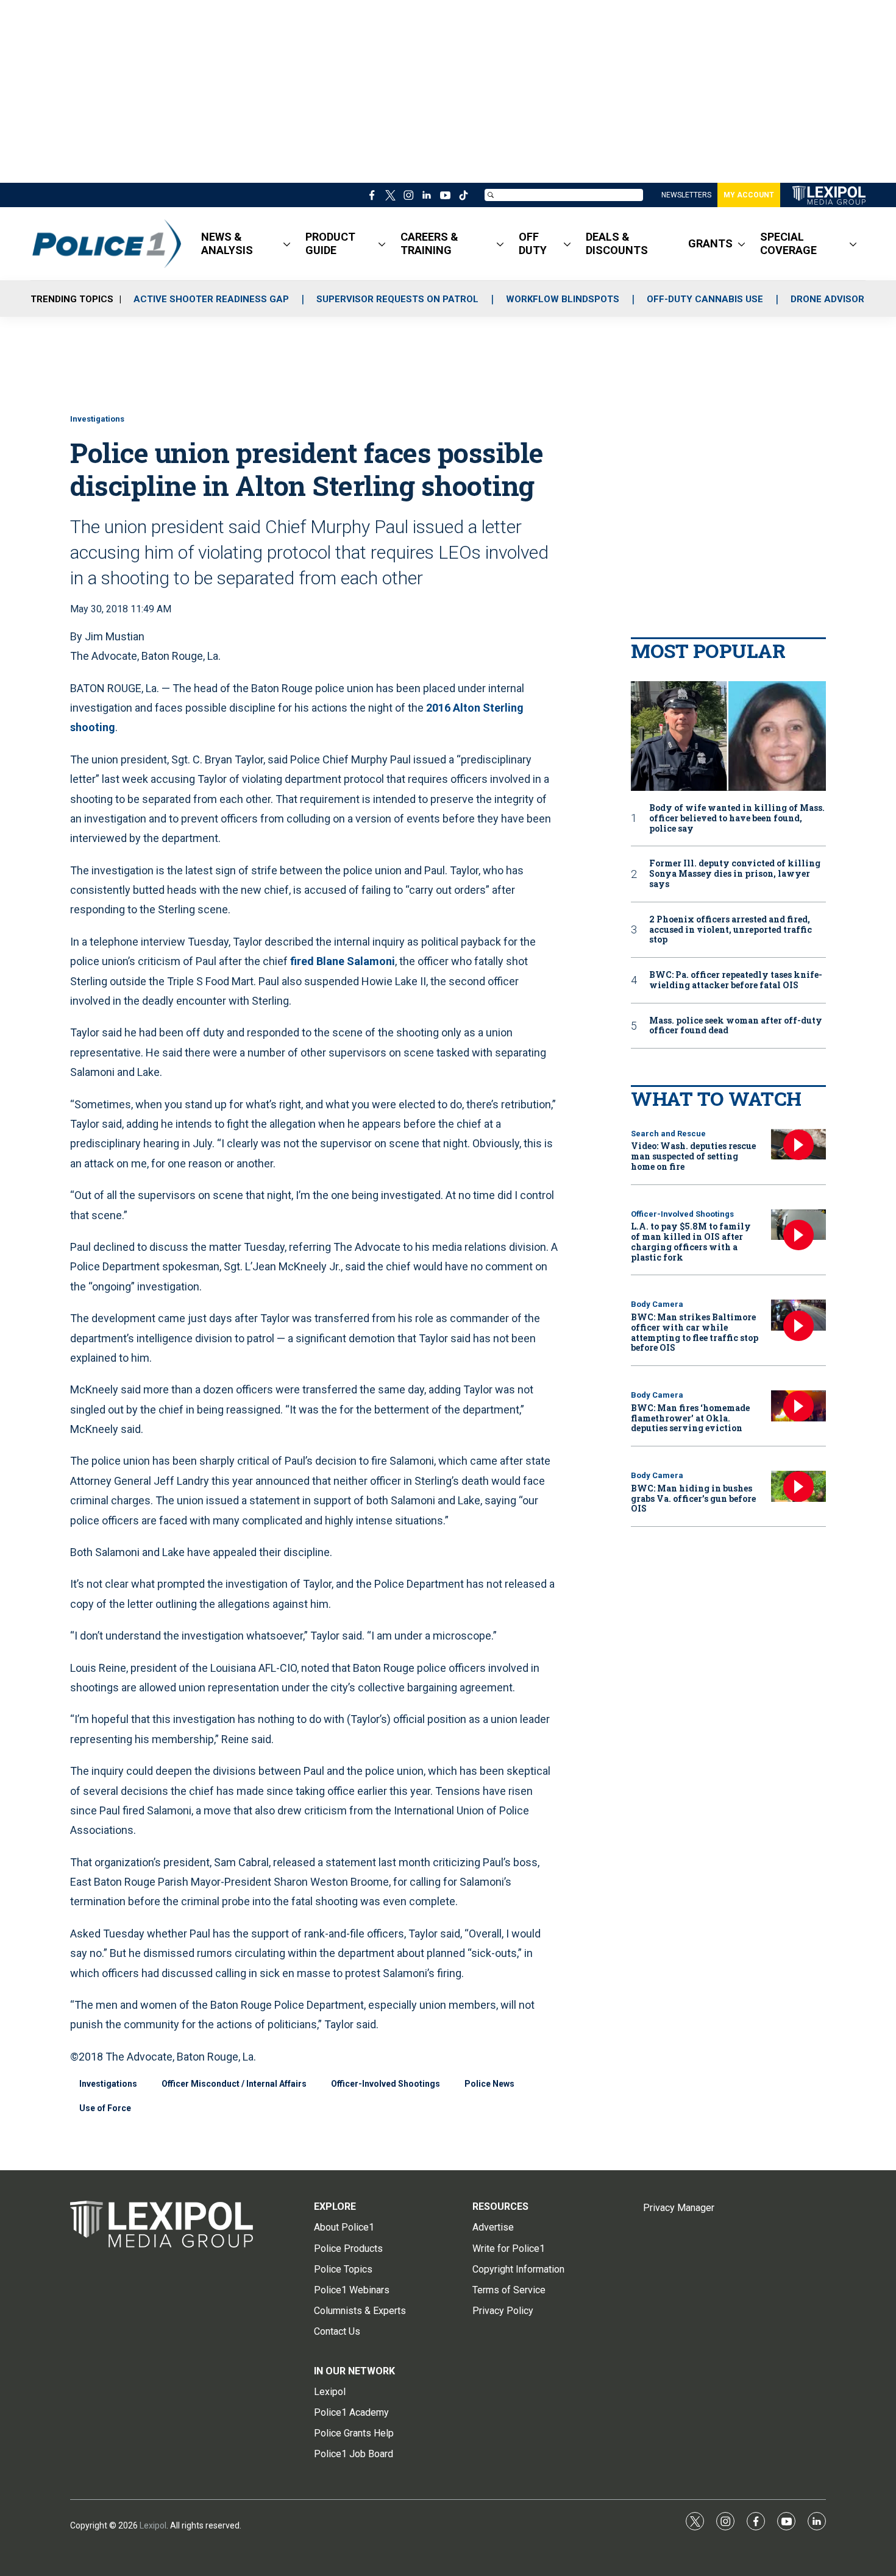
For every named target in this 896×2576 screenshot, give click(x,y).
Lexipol (153, 2525)
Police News (489, 2084)
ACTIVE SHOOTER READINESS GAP (211, 299)
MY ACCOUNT (749, 195)
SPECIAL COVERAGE (788, 243)
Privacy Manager (679, 2208)
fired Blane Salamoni (343, 961)
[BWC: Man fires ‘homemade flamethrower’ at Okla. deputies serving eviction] (798, 1406)
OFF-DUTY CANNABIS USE (705, 299)
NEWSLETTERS (686, 195)
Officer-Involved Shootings (386, 2084)
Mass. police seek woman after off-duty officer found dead (736, 1026)
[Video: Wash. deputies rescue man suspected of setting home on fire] (798, 1145)
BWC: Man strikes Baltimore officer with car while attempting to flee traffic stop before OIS (695, 1332)
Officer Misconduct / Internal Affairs (234, 2084)
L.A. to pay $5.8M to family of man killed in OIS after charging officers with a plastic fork (691, 1241)
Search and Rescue (668, 1134)
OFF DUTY (533, 243)
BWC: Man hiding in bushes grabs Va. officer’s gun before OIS (693, 1499)
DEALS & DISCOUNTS (617, 243)
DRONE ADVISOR (827, 299)
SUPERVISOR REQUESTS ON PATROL (397, 299)
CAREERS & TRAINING (429, 243)
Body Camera (657, 1304)
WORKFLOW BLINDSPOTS (563, 299)
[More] (287, 244)
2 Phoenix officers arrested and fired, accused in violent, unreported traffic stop (731, 930)
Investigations (97, 419)
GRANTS (710, 243)
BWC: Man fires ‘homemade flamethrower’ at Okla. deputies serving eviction (690, 1418)
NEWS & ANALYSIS (227, 243)
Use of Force (105, 2108)
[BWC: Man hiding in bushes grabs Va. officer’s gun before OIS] (798, 1486)
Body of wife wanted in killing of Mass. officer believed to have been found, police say (737, 818)
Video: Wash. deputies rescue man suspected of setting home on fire (693, 1156)
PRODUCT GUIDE (330, 243)
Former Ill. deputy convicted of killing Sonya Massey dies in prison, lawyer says (735, 874)
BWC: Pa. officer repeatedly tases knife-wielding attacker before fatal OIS (736, 980)
